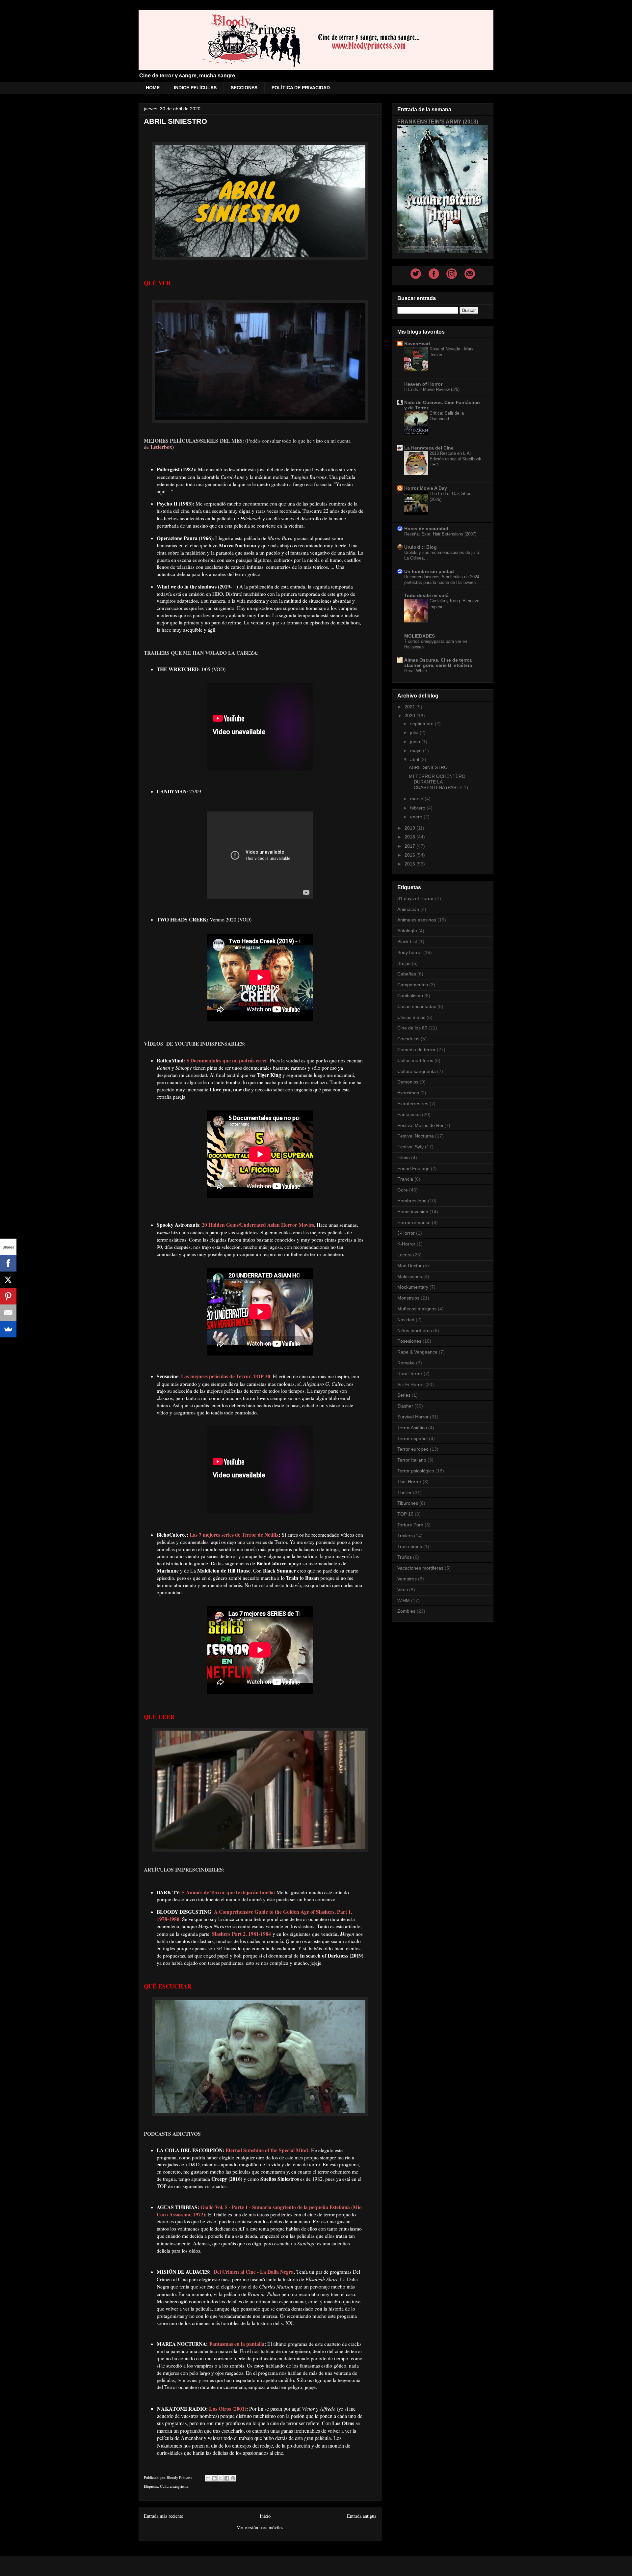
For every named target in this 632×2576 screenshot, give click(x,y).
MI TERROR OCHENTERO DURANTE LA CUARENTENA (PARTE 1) (438, 782)
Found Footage (413, 1168)
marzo (417, 799)
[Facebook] (8, 1263)
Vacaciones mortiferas (420, 1568)
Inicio (265, 2516)
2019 (410, 828)
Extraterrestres (413, 1104)
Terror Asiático (412, 1428)
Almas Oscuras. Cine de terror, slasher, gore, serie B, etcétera (438, 663)
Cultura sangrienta (174, 2486)
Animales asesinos (417, 920)
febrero (418, 808)
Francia (405, 1179)
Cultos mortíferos (415, 1060)
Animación (408, 909)
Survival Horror (413, 1417)
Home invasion (413, 1212)
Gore (403, 1190)
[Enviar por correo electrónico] (208, 2478)
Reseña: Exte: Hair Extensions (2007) (440, 534)
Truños (405, 1557)
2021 (410, 707)
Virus (403, 1590)
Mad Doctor (409, 1266)
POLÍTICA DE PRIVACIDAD (301, 88)
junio (416, 742)
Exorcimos (408, 1093)
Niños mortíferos (415, 1330)
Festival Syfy (410, 1147)
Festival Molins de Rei (420, 1125)
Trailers (405, 1536)
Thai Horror (409, 1482)
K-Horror (406, 1244)
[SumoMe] (8, 1329)
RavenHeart (417, 343)
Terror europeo (413, 1449)
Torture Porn (410, 1525)
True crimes (410, 1547)
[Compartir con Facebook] (227, 2478)
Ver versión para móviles (260, 2527)
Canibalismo (410, 996)
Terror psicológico (416, 1471)
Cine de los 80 (412, 1028)
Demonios (408, 1082)
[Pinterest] (8, 1296)
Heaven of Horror (423, 384)
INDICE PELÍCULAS (195, 88)
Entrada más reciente (163, 2516)
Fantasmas (409, 1114)
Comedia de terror (416, 1050)
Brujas (404, 963)
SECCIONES (244, 88)
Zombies (406, 1611)
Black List (407, 942)
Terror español (412, 1439)
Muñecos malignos (417, 1309)
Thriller (405, 1493)
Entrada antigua (362, 2516)
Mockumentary (413, 1287)
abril (415, 759)
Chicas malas (411, 1017)
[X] (8, 1280)
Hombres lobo (412, 1201)
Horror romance (414, 1222)
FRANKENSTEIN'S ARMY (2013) (438, 122)
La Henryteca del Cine (429, 448)
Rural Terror (410, 1374)
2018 (410, 837)
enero (417, 817)
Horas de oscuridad (426, 529)
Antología (407, 931)
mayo (417, 751)
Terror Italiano (412, 1460)
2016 (410, 855)
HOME (153, 88)
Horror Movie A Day (426, 488)
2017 (410, 846)
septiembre (422, 724)
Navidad (406, 1320)
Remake (406, 1363)
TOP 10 (405, 1514)
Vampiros (407, 1579)
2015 (410, 864)
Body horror (410, 952)
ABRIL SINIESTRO (428, 767)
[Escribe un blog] (214, 2478)
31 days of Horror (416, 898)
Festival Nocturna (416, 1136)
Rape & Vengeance (417, 1352)
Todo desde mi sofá (426, 595)
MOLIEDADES (420, 636)
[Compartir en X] (221, 2478)
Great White (416, 671)
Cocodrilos (408, 1039)
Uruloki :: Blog (421, 547)
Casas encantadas (417, 1006)
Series (404, 1395)
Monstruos (408, 1298)
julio (415, 732)
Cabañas (407, 974)
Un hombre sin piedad (429, 571)
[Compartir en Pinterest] (233, 2478)
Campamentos (413, 985)
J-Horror (406, 1233)
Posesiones (409, 1341)
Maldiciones (410, 1276)
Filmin (404, 1158)
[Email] (8, 1313)
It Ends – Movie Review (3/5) (432, 389)
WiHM (404, 1601)
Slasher (405, 1406)
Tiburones (408, 1503)
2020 (410, 716)
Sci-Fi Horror (411, 1384)
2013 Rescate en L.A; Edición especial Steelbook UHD (455, 459)
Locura (405, 1255)
